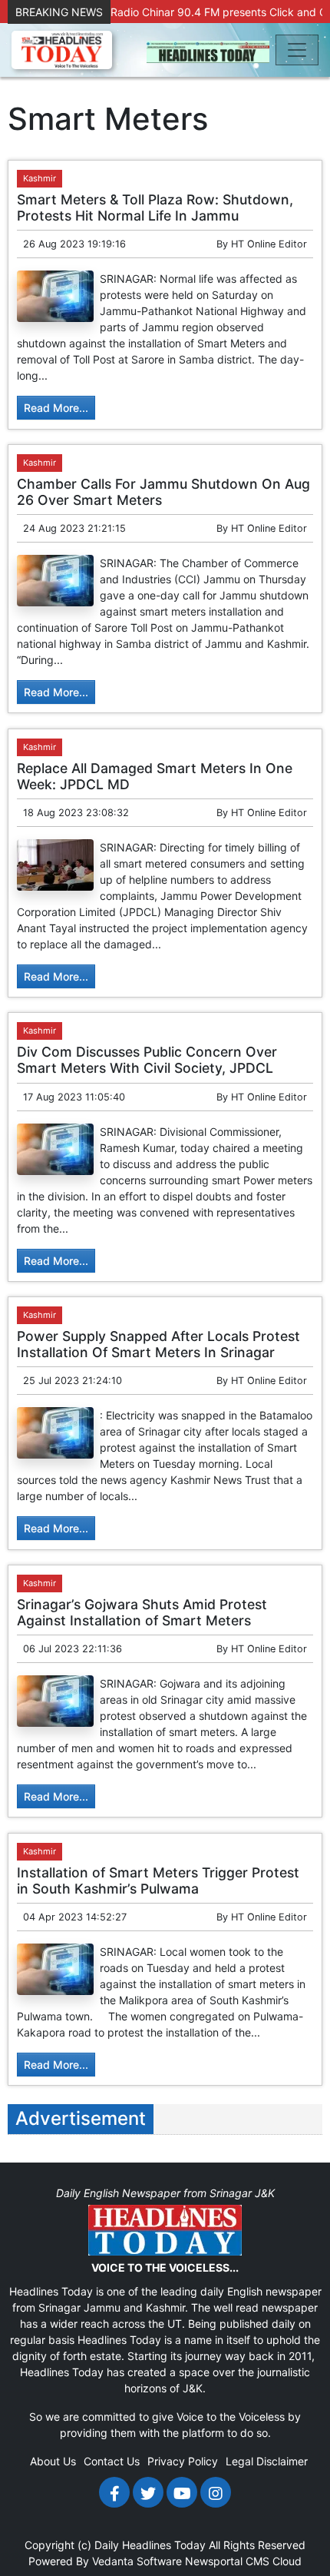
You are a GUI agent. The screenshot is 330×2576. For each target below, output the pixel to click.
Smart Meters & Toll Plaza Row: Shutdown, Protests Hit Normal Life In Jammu (155, 207)
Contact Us (112, 2461)
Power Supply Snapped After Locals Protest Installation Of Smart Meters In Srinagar (158, 1344)
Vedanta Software (137, 2561)
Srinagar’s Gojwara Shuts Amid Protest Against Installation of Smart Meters (142, 1612)
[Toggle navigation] (297, 50)
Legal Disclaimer (267, 2461)
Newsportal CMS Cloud (243, 2561)
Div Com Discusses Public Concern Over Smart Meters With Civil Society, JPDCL (147, 1060)
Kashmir (40, 178)
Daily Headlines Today (150, 2545)
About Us (53, 2461)
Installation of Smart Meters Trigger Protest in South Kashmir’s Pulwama (158, 1881)
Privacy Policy (183, 2461)
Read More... (56, 408)
